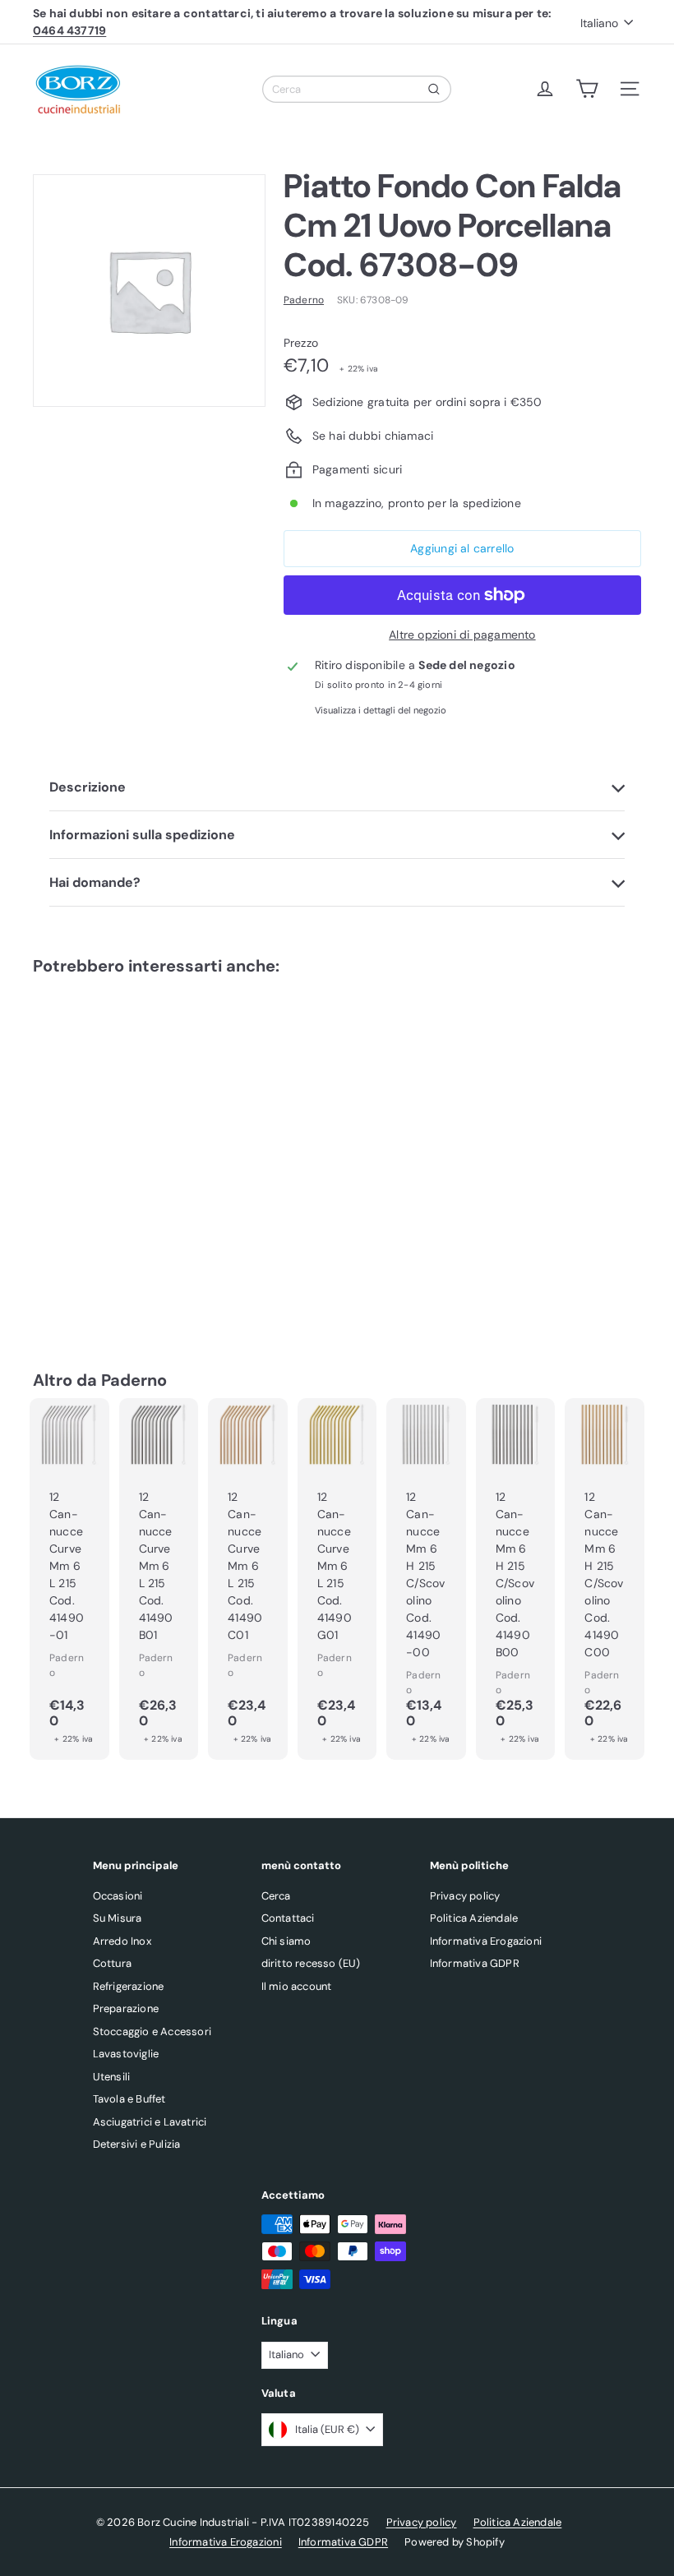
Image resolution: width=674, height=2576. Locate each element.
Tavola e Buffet (129, 2099)
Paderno (134, 1380)
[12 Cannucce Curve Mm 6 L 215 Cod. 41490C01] (248, 1579)
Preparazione (126, 2008)
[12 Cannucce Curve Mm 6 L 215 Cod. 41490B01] (159, 1579)
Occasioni (118, 1896)
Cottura (112, 1963)
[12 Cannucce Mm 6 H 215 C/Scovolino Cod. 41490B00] (516, 1579)
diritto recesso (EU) (311, 1963)
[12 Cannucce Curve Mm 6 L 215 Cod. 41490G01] (337, 1579)
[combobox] (357, 89)
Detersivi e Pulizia (137, 2144)
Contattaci (288, 1918)
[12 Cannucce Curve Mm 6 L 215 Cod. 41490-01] (69, 1579)
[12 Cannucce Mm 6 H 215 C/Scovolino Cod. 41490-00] (426, 1579)
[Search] (434, 89)
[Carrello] (587, 89)
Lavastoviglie (126, 2054)
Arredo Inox (122, 1941)
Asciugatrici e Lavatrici (150, 2122)
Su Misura (118, 1918)
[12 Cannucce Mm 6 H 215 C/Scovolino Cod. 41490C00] (605, 1579)
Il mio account (297, 1986)
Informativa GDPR (475, 1963)
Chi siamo (286, 1941)
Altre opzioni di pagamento (462, 635)
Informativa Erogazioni (486, 1941)
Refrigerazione (129, 1986)
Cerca (276, 1896)
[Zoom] (149, 291)
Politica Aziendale (474, 1918)
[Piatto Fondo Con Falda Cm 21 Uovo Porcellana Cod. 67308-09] (77, 1148)
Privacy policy (465, 1896)
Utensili (112, 2077)
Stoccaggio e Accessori (152, 2031)
